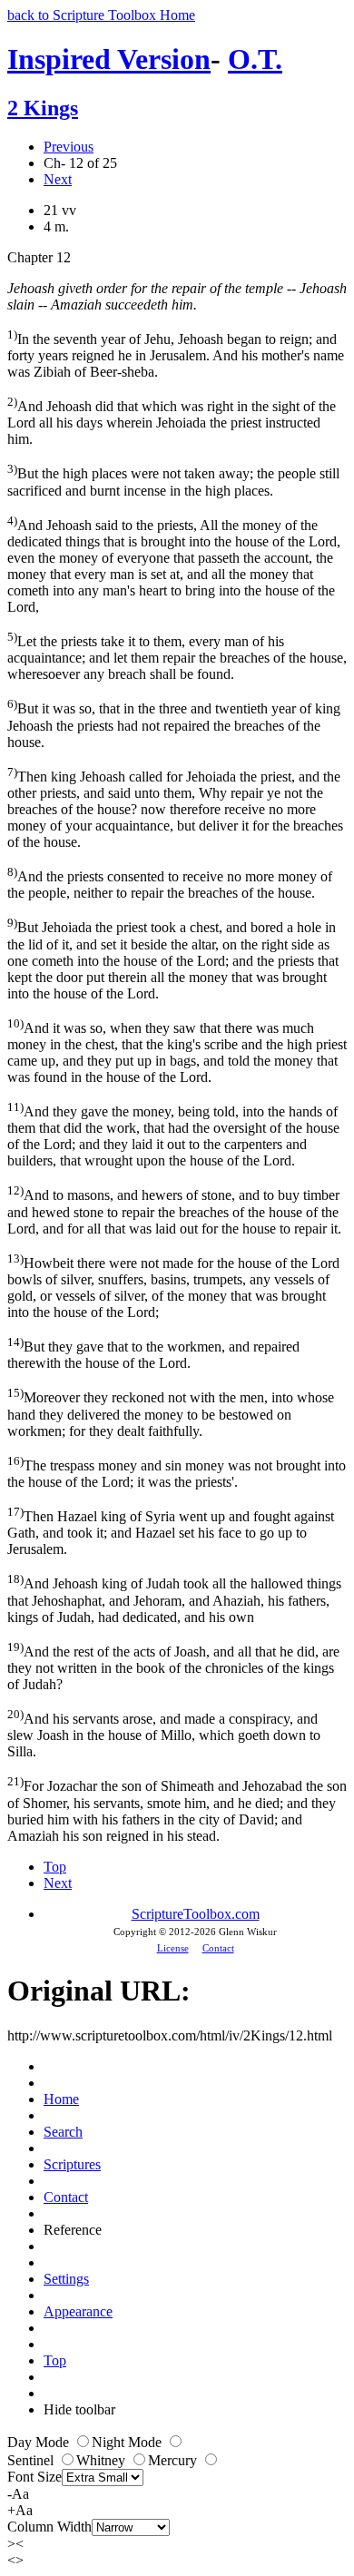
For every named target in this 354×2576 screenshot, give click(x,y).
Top (55, 1867)
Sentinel (32, 2460)
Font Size (34, 2477)
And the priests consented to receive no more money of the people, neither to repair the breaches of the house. (170, 883)
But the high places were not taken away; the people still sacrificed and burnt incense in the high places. (173, 480)
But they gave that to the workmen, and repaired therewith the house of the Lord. (153, 1353)
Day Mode (40, 2442)
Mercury (174, 2460)
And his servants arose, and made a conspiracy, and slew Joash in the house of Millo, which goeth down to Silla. (164, 1733)
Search (63, 2132)
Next (58, 179)
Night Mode (128, 2442)
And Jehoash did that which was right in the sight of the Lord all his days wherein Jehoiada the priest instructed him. (172, 421)
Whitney (103, 2460)
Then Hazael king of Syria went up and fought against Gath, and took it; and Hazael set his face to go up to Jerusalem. (171, 1531)
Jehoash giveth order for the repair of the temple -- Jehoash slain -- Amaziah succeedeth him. (177, 296)
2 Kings (43, 108)
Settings (66, 2279)
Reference (73, 2230)
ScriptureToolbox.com (196, 1914)
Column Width (49, 2527)
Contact (218, 1948)
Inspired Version (109, 59)
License (173, 1948)
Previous (69, 147)
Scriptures (72, 2164)
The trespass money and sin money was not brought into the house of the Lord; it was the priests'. (177, 1472)
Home (61, 2099)
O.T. (255, 59)
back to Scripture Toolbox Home (101, 15)
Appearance (78, 2311)
